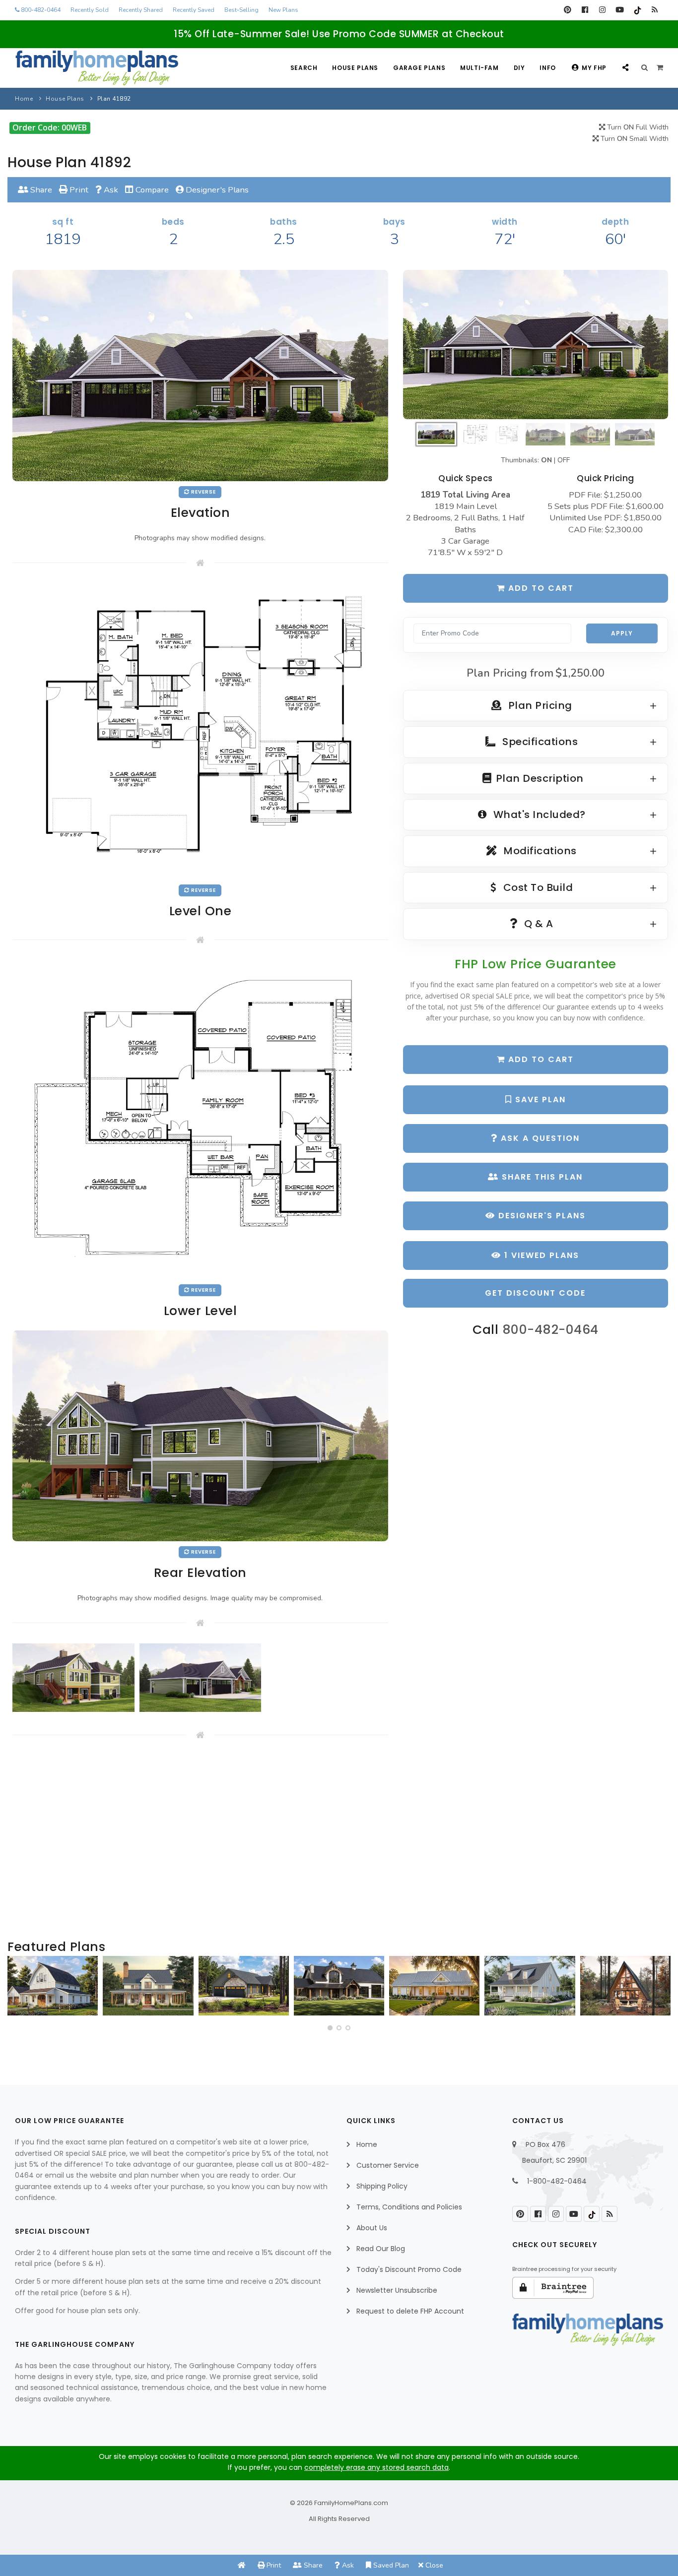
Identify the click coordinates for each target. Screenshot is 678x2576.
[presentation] (18, 1990)
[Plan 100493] (53, 1986)
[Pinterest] (568, 10)
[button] (330, 2028)
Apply (622, 633)
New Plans (283, 10)
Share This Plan (541, 1177)
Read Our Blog (381, 2249)
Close (433, 2565)
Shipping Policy (382, 2186)
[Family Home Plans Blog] (654, 10)
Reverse (203, 492)
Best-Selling (241, 10)
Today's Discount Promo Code (409, 2269)
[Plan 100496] (530, 1986)
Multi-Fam (479, 68)
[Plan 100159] (625, 1986)
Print (78, 190)
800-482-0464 (40, 10)
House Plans (355, 68)
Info (547, 68)
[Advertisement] (200, 1840)
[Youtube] (620, 10)
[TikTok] (637, 10)
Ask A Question (539, 1138)
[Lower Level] (200, 1119)
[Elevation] (536, 344)
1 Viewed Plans (540, 1255)
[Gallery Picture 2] (201, 1678)
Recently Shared (141, 10)
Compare (151, 190)
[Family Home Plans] (97, 68)
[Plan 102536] (339, 1986)
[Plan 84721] (148, 1986)
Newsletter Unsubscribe (397, 2290)
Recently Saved (194, 10)
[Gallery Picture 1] (73, 1678)
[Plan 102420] (244, 1986)
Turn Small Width (634, 139)
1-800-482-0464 (557, 2181)
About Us (372, 2228)
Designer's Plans (216, 190)
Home (24, 99)
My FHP (594, 68)
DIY (519, 68)
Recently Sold (90, 10)
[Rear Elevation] (200, 1435)
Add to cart (540, 588)
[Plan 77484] (434, 1986)
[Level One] (200, 731)
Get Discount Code (535, 1293)
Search (304, 68)
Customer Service (388, 2165)
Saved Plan (390, 2565)
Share (40, 190)
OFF (564, 460)
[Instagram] (602, 10)
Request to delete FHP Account (410, 2311)
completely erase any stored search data (376, 2467)
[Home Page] (242, 2565)
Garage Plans (419, 68)
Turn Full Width (637, 127)
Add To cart (540, 1059)
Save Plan (539, 1100)
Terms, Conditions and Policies (409, 2207)
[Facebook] (585, 10)
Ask (110, 190)
